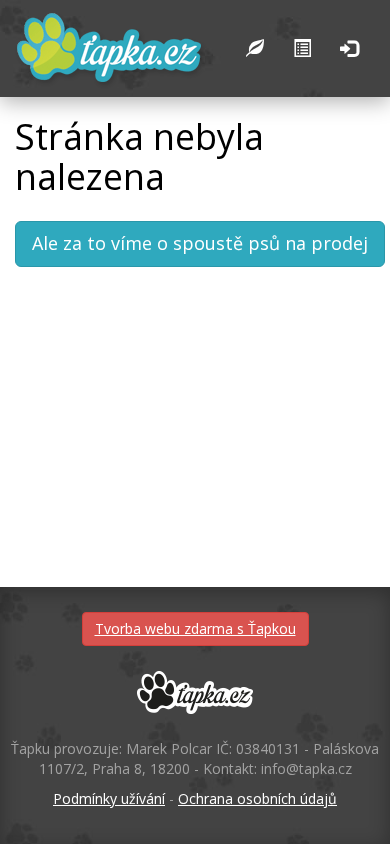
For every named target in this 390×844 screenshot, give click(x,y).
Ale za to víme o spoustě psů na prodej (200, 243)
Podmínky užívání (109, 798)
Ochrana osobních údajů (257, 798)
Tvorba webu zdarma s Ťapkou (195, 628)
